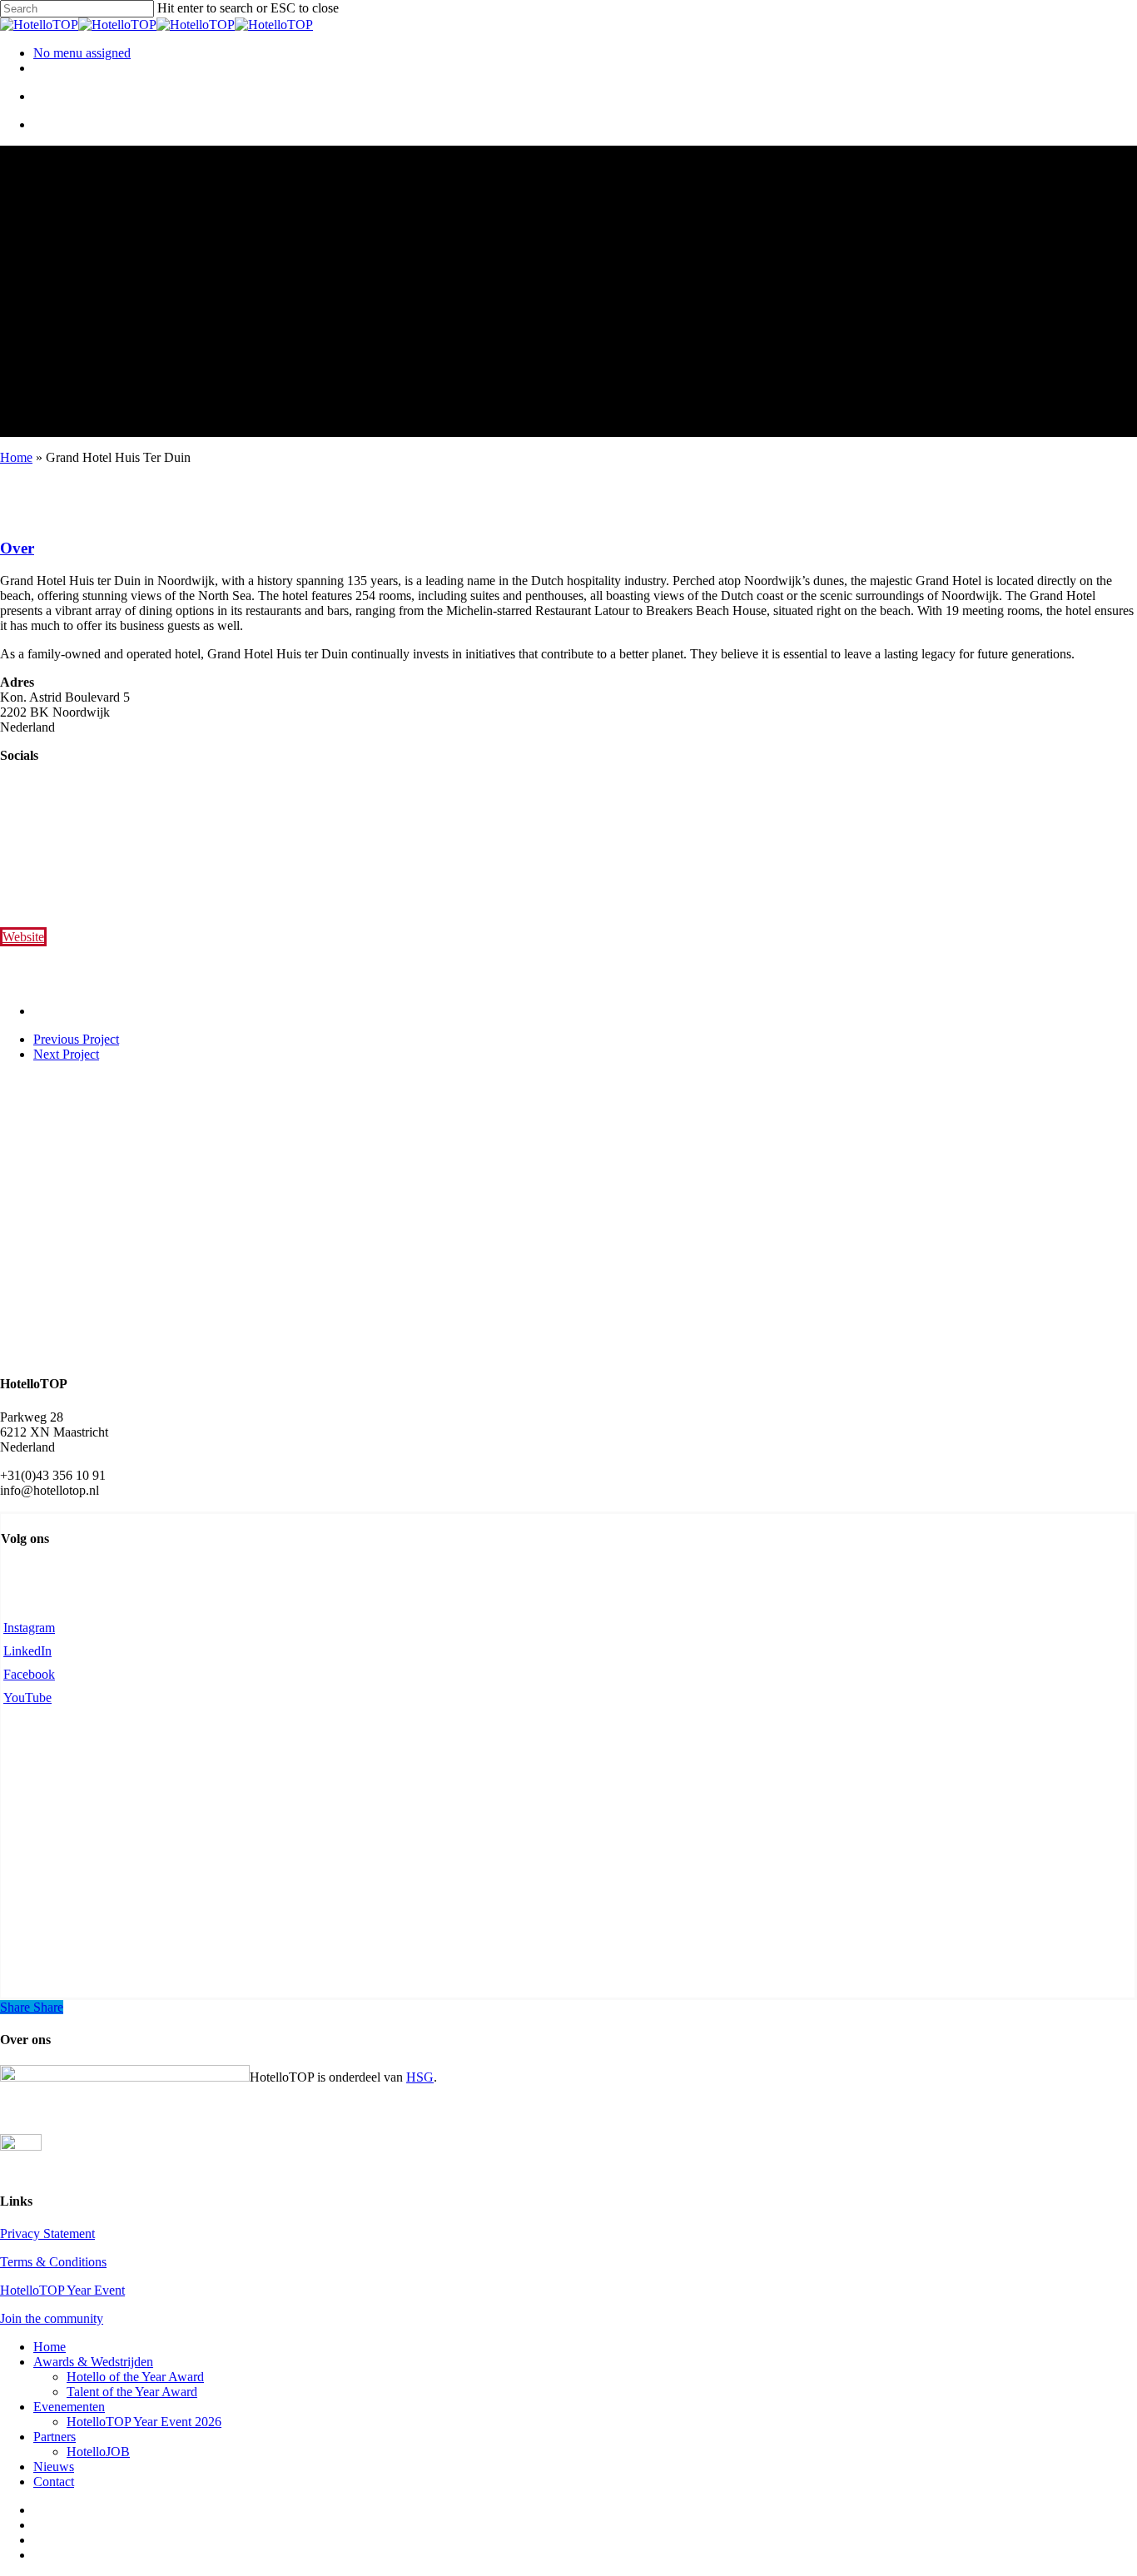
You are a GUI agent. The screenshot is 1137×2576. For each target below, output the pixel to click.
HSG (420, 2077)
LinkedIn (27, 1651)
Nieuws (54, 2467)
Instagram (29, 1628)
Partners (55, 2437)
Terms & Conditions (53, 2262)
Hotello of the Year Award (135, 2377)
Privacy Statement (47, 2234)
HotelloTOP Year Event (62, 2290)
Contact (54, 2482)
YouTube (27, 1697)
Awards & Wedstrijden (93, 2362)
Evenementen (69, 2407)
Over (17, 548)
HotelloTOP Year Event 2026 (144, 2422)
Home (16, 457)
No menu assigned (82, 53)
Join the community (52, 2318)
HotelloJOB (98, 2452)
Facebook (29, 1674)
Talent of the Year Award (132, 2392)
